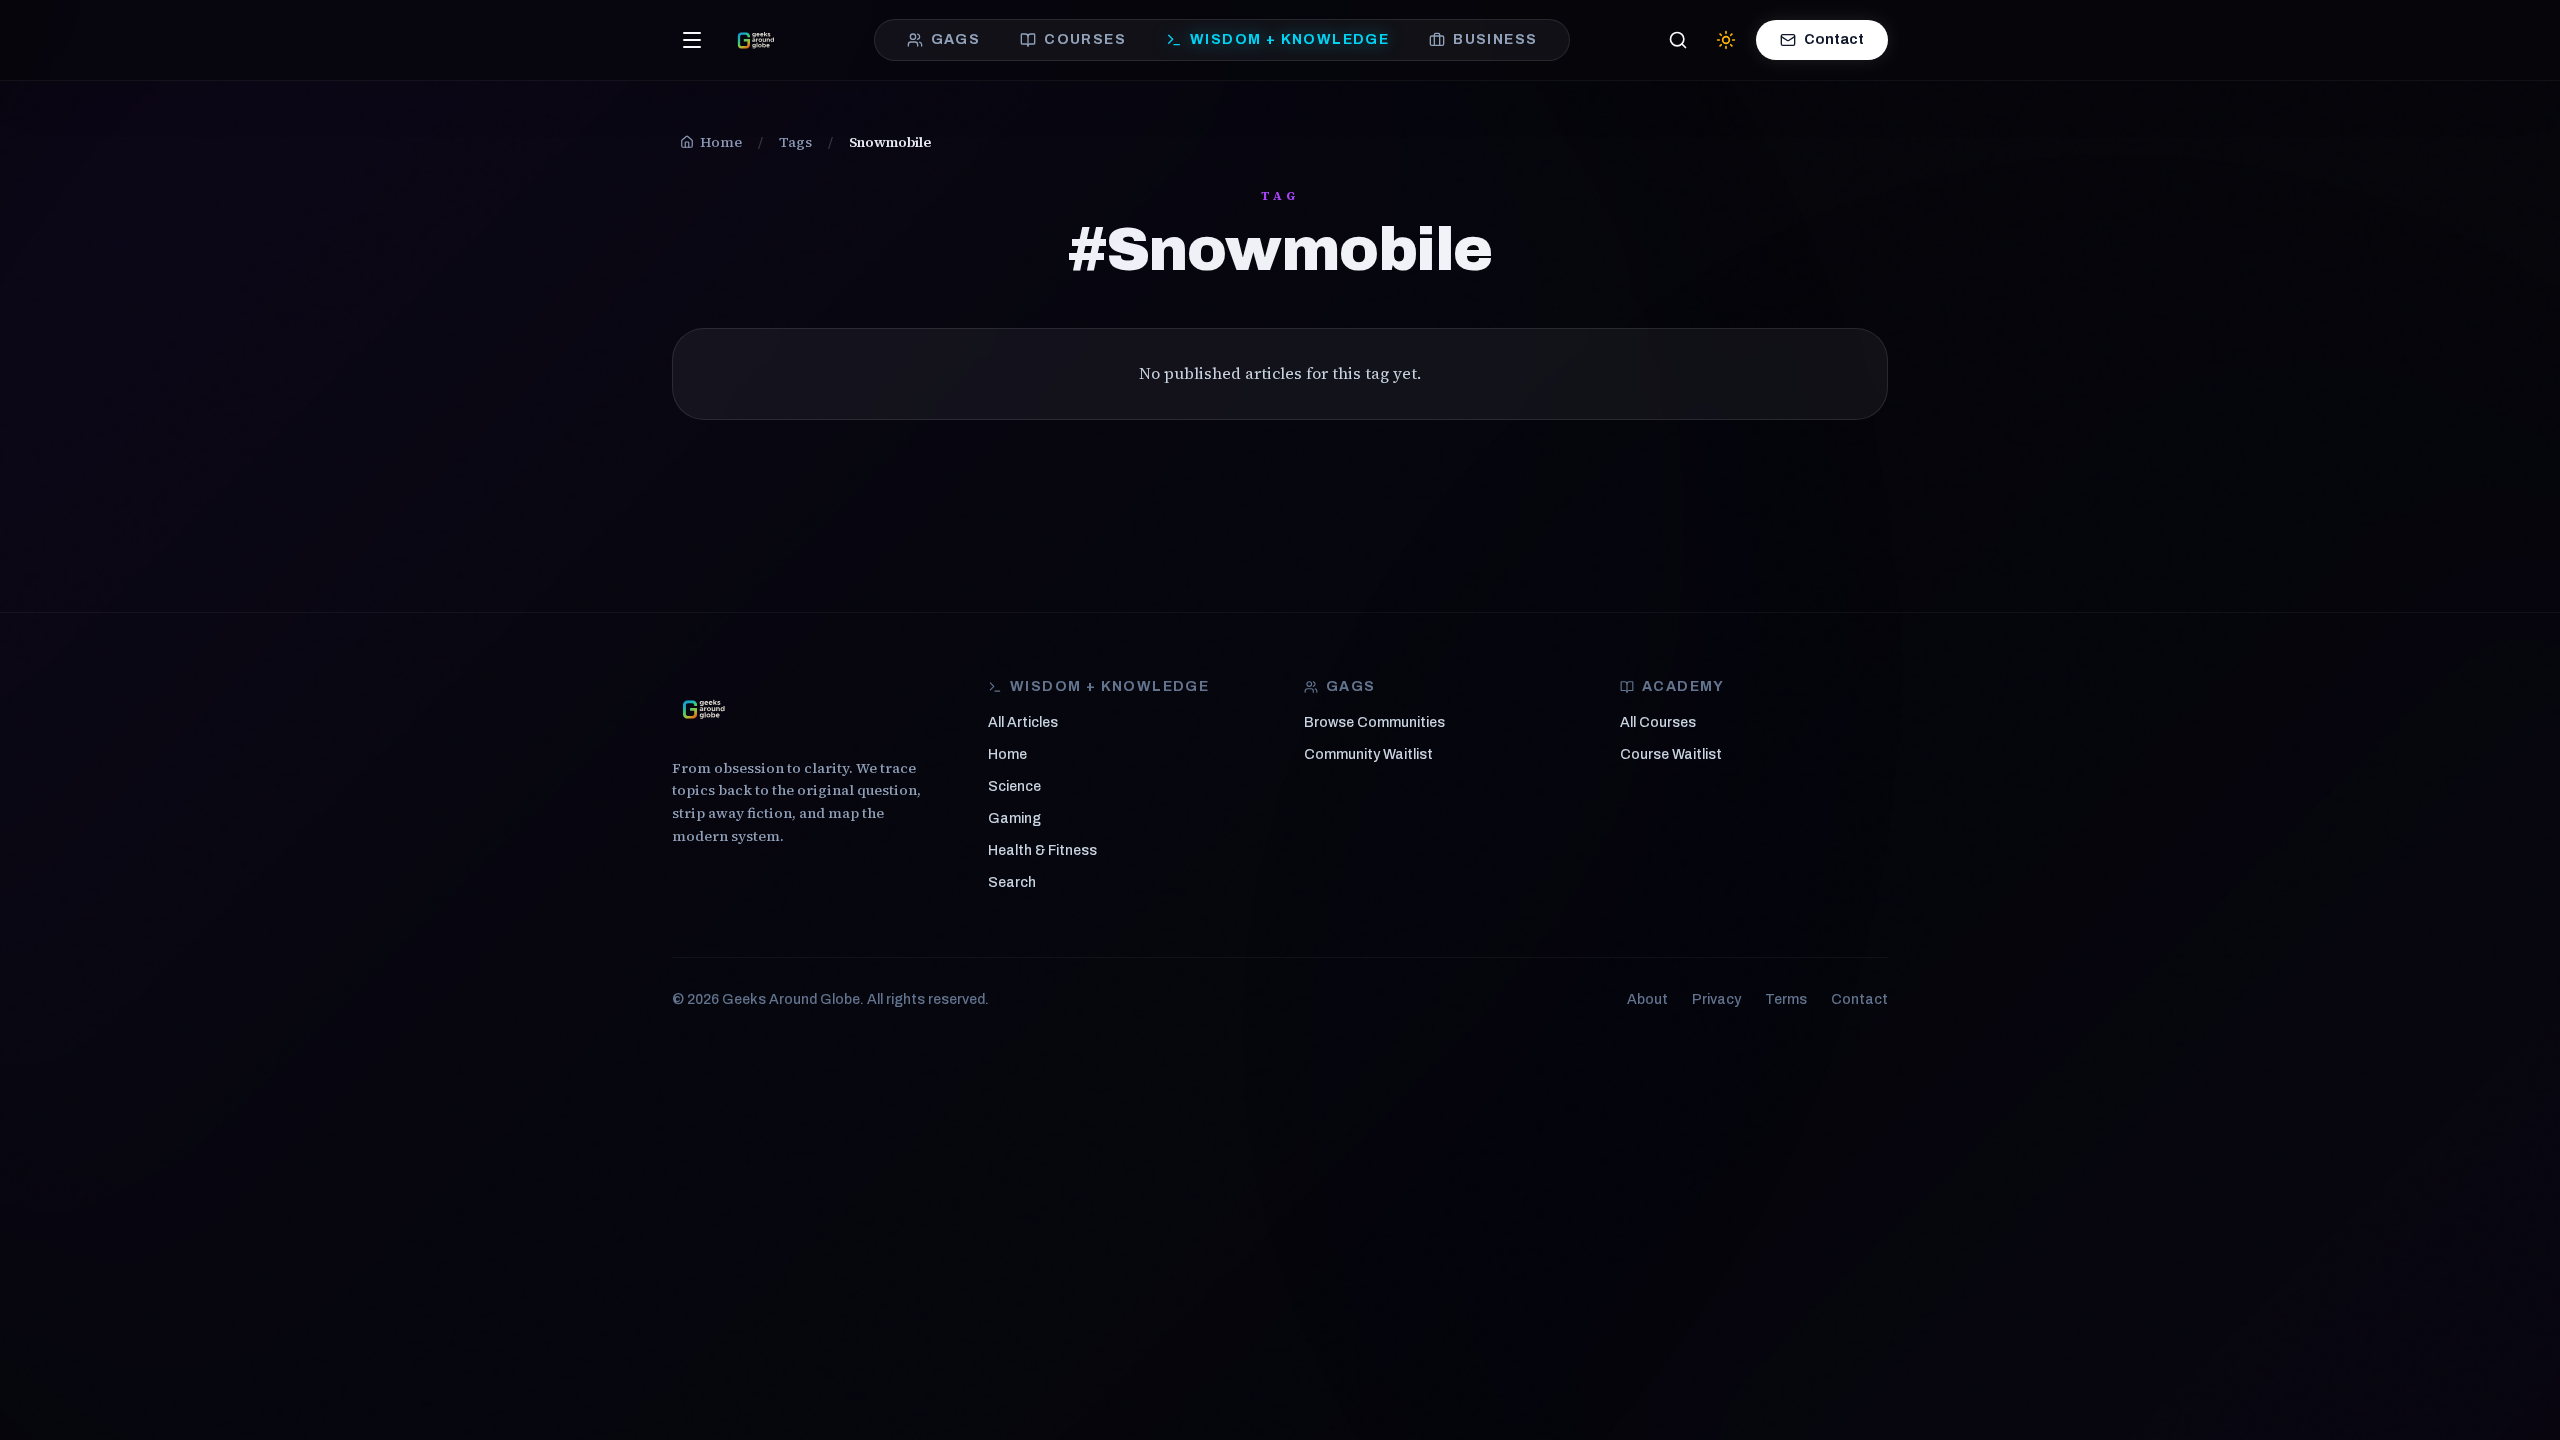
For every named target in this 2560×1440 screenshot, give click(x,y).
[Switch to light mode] (1726, 40)
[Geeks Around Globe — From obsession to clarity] (756, 40)
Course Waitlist (1671, 754)
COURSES (1085, 39)
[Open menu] (692, 40)
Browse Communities (1374, 722)
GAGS (956, 39)
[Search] (1678, 40)
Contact (1834, 39)
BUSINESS (1495, 39)
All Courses (1658, 722)
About (1647, 999)
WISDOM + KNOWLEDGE (1289, 39)
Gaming (1014, 818)
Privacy (1716, 999)
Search (1012, 882)
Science (1014, 786)
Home (1007, 754)
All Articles (1023, 722)
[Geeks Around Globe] (704, 709)
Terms (1786, 999)
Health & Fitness (1042, 850)
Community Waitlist (1368, 754)
